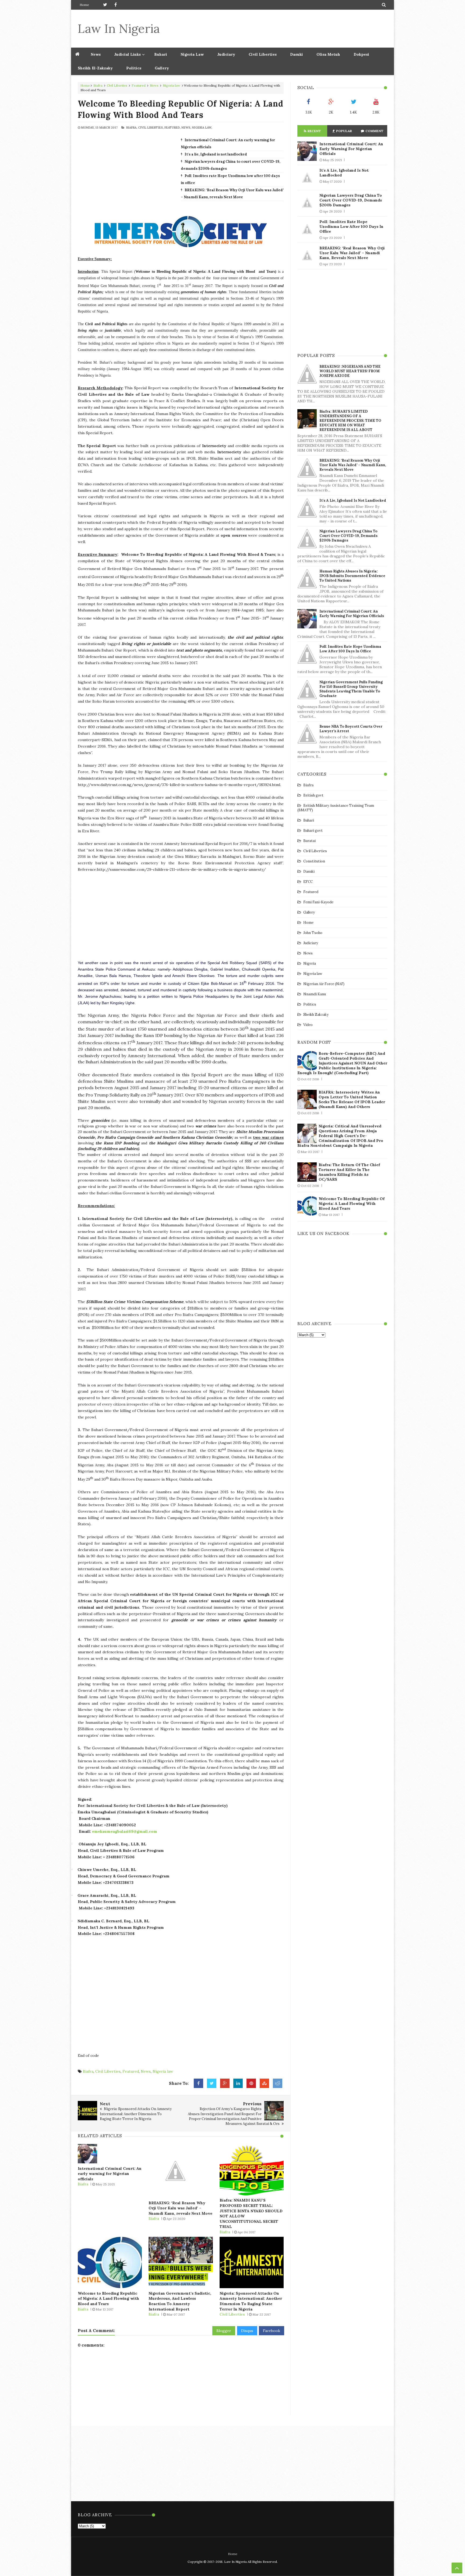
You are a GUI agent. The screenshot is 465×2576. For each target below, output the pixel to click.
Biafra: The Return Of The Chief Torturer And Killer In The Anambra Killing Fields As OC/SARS (349, 1172)
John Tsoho (313, 933)
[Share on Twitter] (212, 2083)
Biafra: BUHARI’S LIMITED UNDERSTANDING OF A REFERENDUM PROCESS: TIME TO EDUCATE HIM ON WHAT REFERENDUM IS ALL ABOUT (350, 421)
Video (308, 1025)
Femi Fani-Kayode (318, 902)
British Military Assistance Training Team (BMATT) (336, 808)
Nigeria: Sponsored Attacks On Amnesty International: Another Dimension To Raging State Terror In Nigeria (251, 2301)
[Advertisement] (289, 29)
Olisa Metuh (328, 54)
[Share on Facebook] (198, 2083)
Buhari (161, 54)
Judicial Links (127, 54)
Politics (134, 68)
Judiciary (226, 54)
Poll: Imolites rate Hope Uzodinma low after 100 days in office (351, 227)
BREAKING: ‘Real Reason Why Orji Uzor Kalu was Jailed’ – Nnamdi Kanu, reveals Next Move (180, 2208)
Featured (139, 85)
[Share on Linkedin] (238, 2083)
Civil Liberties (263, 54)
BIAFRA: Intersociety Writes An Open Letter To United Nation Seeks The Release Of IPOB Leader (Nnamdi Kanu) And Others (352, 1099)
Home (84, 5)
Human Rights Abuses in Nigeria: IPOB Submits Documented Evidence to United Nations (352, 576)
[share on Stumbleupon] (264, 2083)
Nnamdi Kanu (315, 994)
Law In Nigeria (119, 28)
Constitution (314, 861)
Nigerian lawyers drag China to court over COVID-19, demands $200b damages (351, 200)
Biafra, (132, 128)
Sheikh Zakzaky (316, 1015)
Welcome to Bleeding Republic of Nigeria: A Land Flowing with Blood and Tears (108, 2299)
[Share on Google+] (225, 2083)
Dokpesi (361, 54)
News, (186, 128)
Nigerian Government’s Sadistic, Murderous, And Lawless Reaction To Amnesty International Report (180, 2301)
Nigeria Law (192, 54)
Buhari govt (313, 831)
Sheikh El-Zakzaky (95, 68)
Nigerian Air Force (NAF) (324, 984)
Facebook (272, 2331)
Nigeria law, (202, 128)
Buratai (309, 841)
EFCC (308, 882)
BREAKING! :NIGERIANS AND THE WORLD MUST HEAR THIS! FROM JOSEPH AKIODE (350, 371)
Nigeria (310, 963)
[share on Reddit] (278, 2083)
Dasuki (297, 54)
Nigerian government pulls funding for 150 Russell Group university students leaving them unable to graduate (351, 689)
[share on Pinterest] (251, 2083)
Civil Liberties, (151, 128)
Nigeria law (172, 85)
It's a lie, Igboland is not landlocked (216, 154)
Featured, (172, 128)
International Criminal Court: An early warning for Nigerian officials (110, 2174)
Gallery (162, 68)
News (154, 85)
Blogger (224, 2331)
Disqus (247, 2331)
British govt (313, 795)
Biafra (98, 85)
